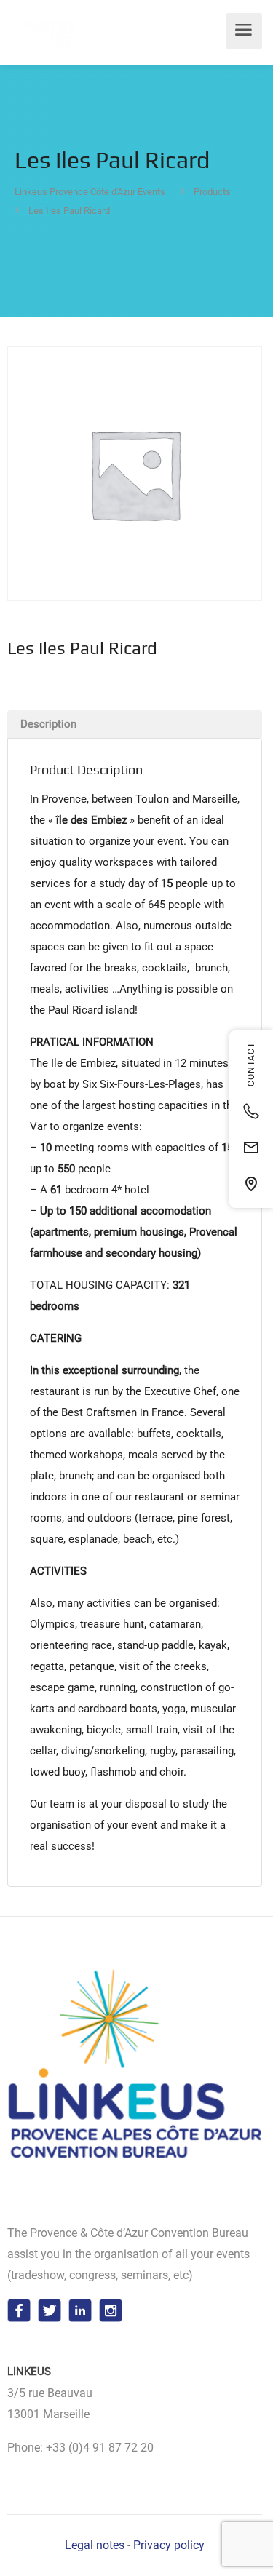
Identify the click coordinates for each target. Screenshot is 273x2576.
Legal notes (95, 2545)
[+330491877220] (251, 1111)
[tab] (135, 724)
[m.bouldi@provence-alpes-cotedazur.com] (251, 1148)
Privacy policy (169, 2545)
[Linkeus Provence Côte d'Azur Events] (109, 33)
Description (48, 724)
